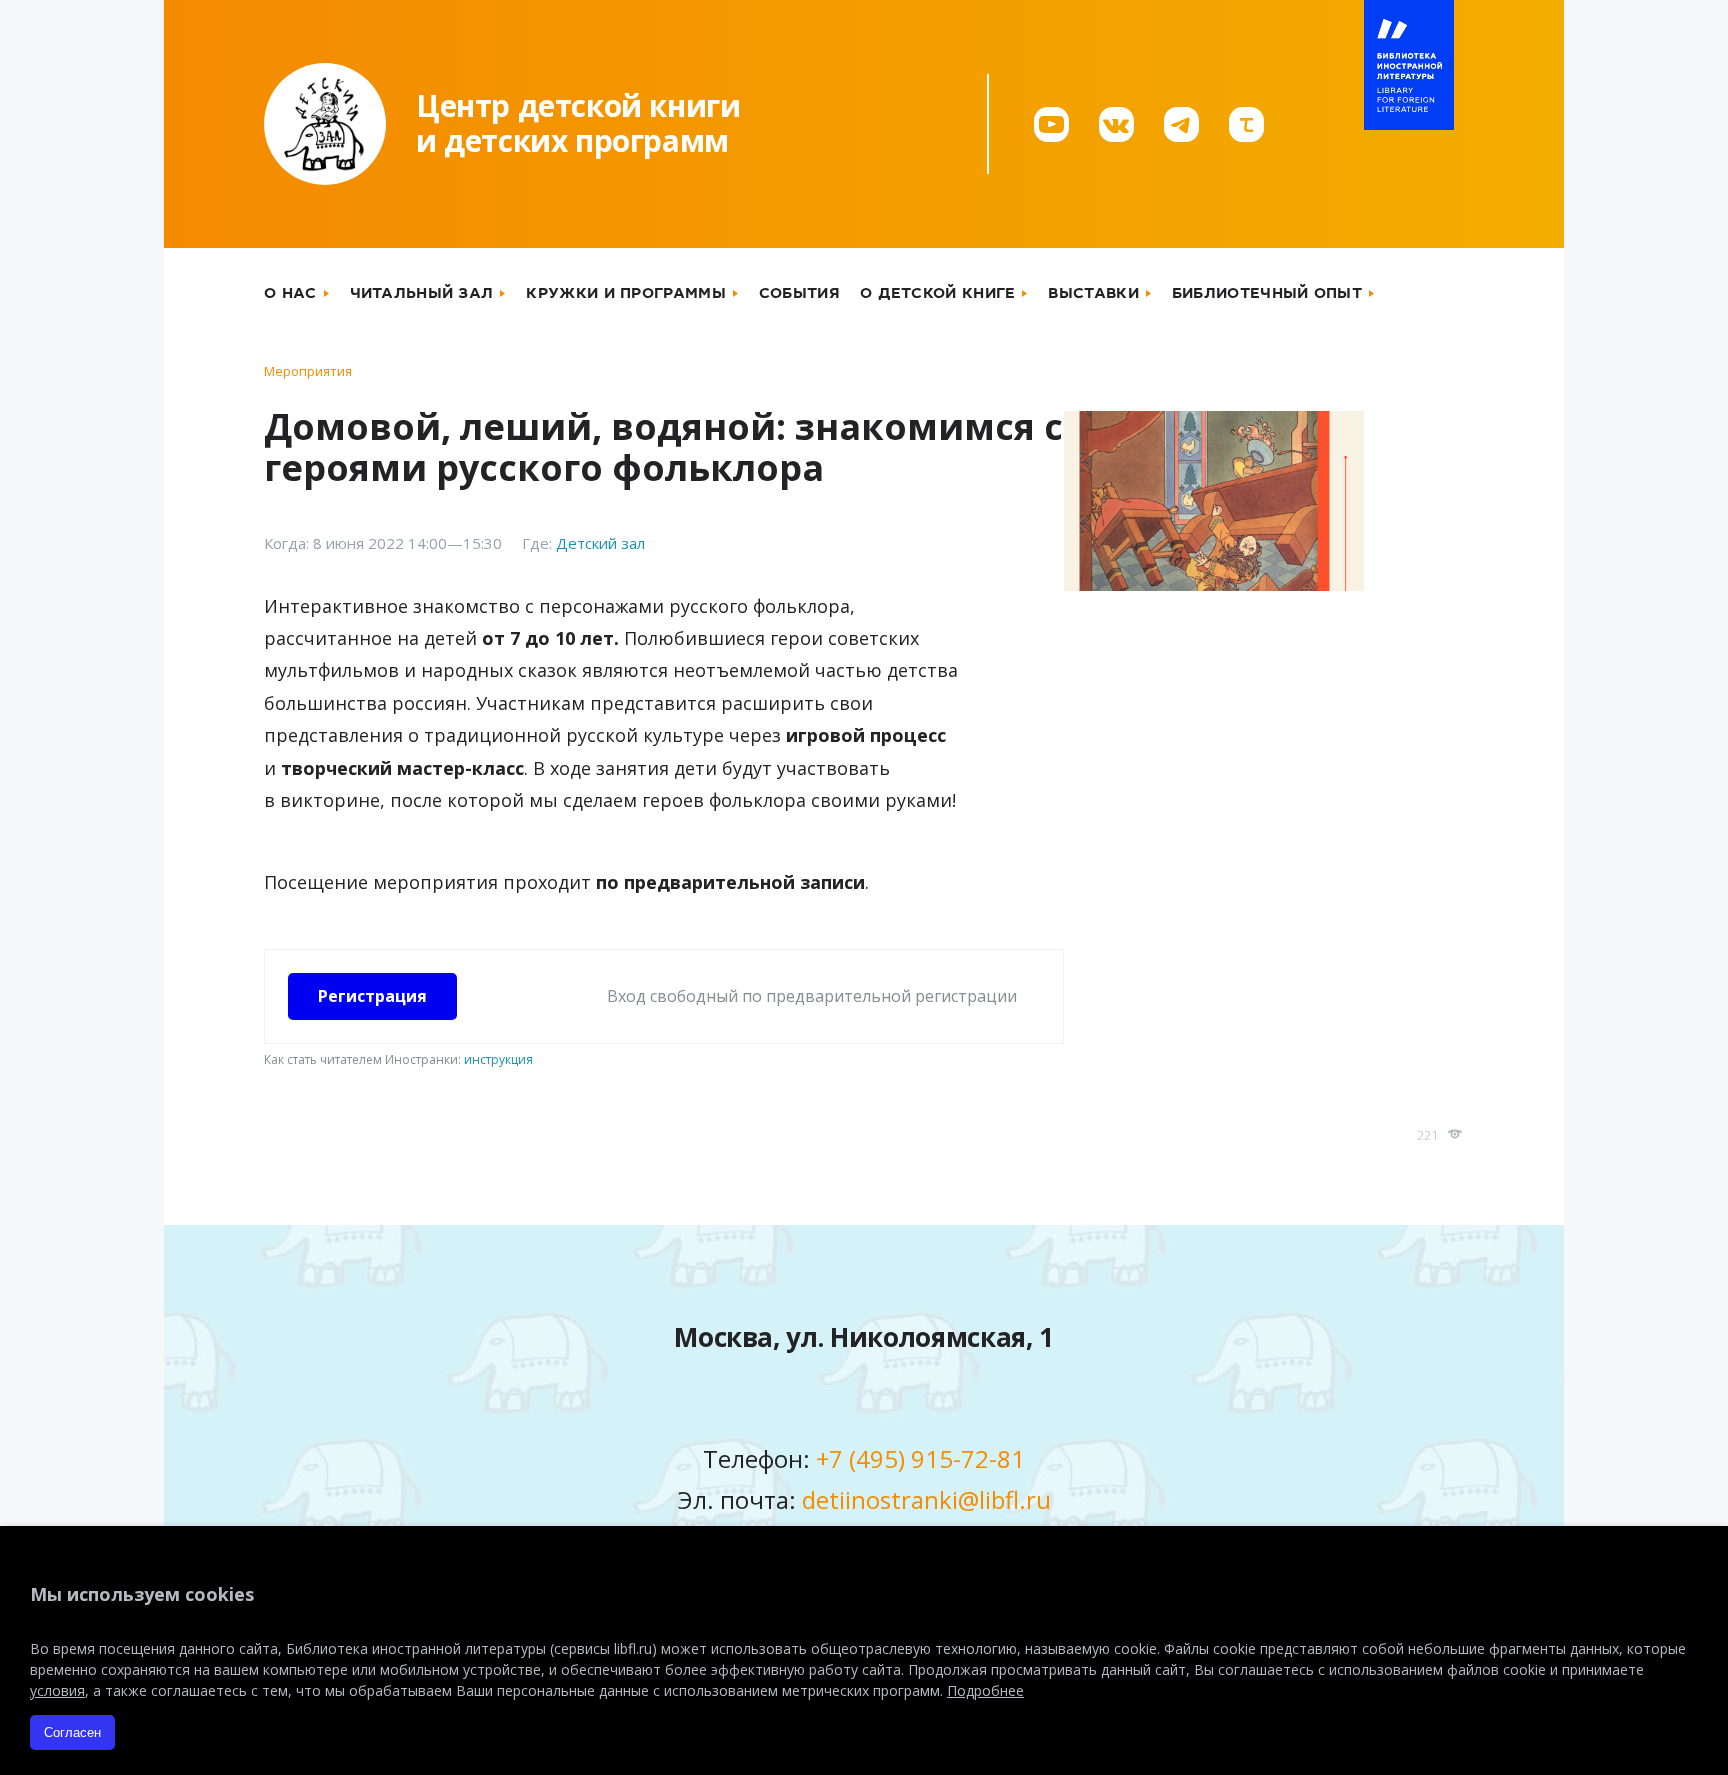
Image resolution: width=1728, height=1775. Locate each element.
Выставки (1093, 293)
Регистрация (372, 996)
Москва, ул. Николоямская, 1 (864, 1337)
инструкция (498, 1059)
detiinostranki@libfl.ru (926, 1499)
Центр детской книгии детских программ (578, 123)
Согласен (72, 1732)
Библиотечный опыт (1267, 293)
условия (57, 1690)
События (799, 293)
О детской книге (938, 293)
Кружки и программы (625, 293)
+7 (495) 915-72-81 (920, 1458)
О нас (290, 293)
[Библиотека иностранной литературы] (1409, 65)
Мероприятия (308, 371)
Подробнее (985, 1690)
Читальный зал (422, 293)
